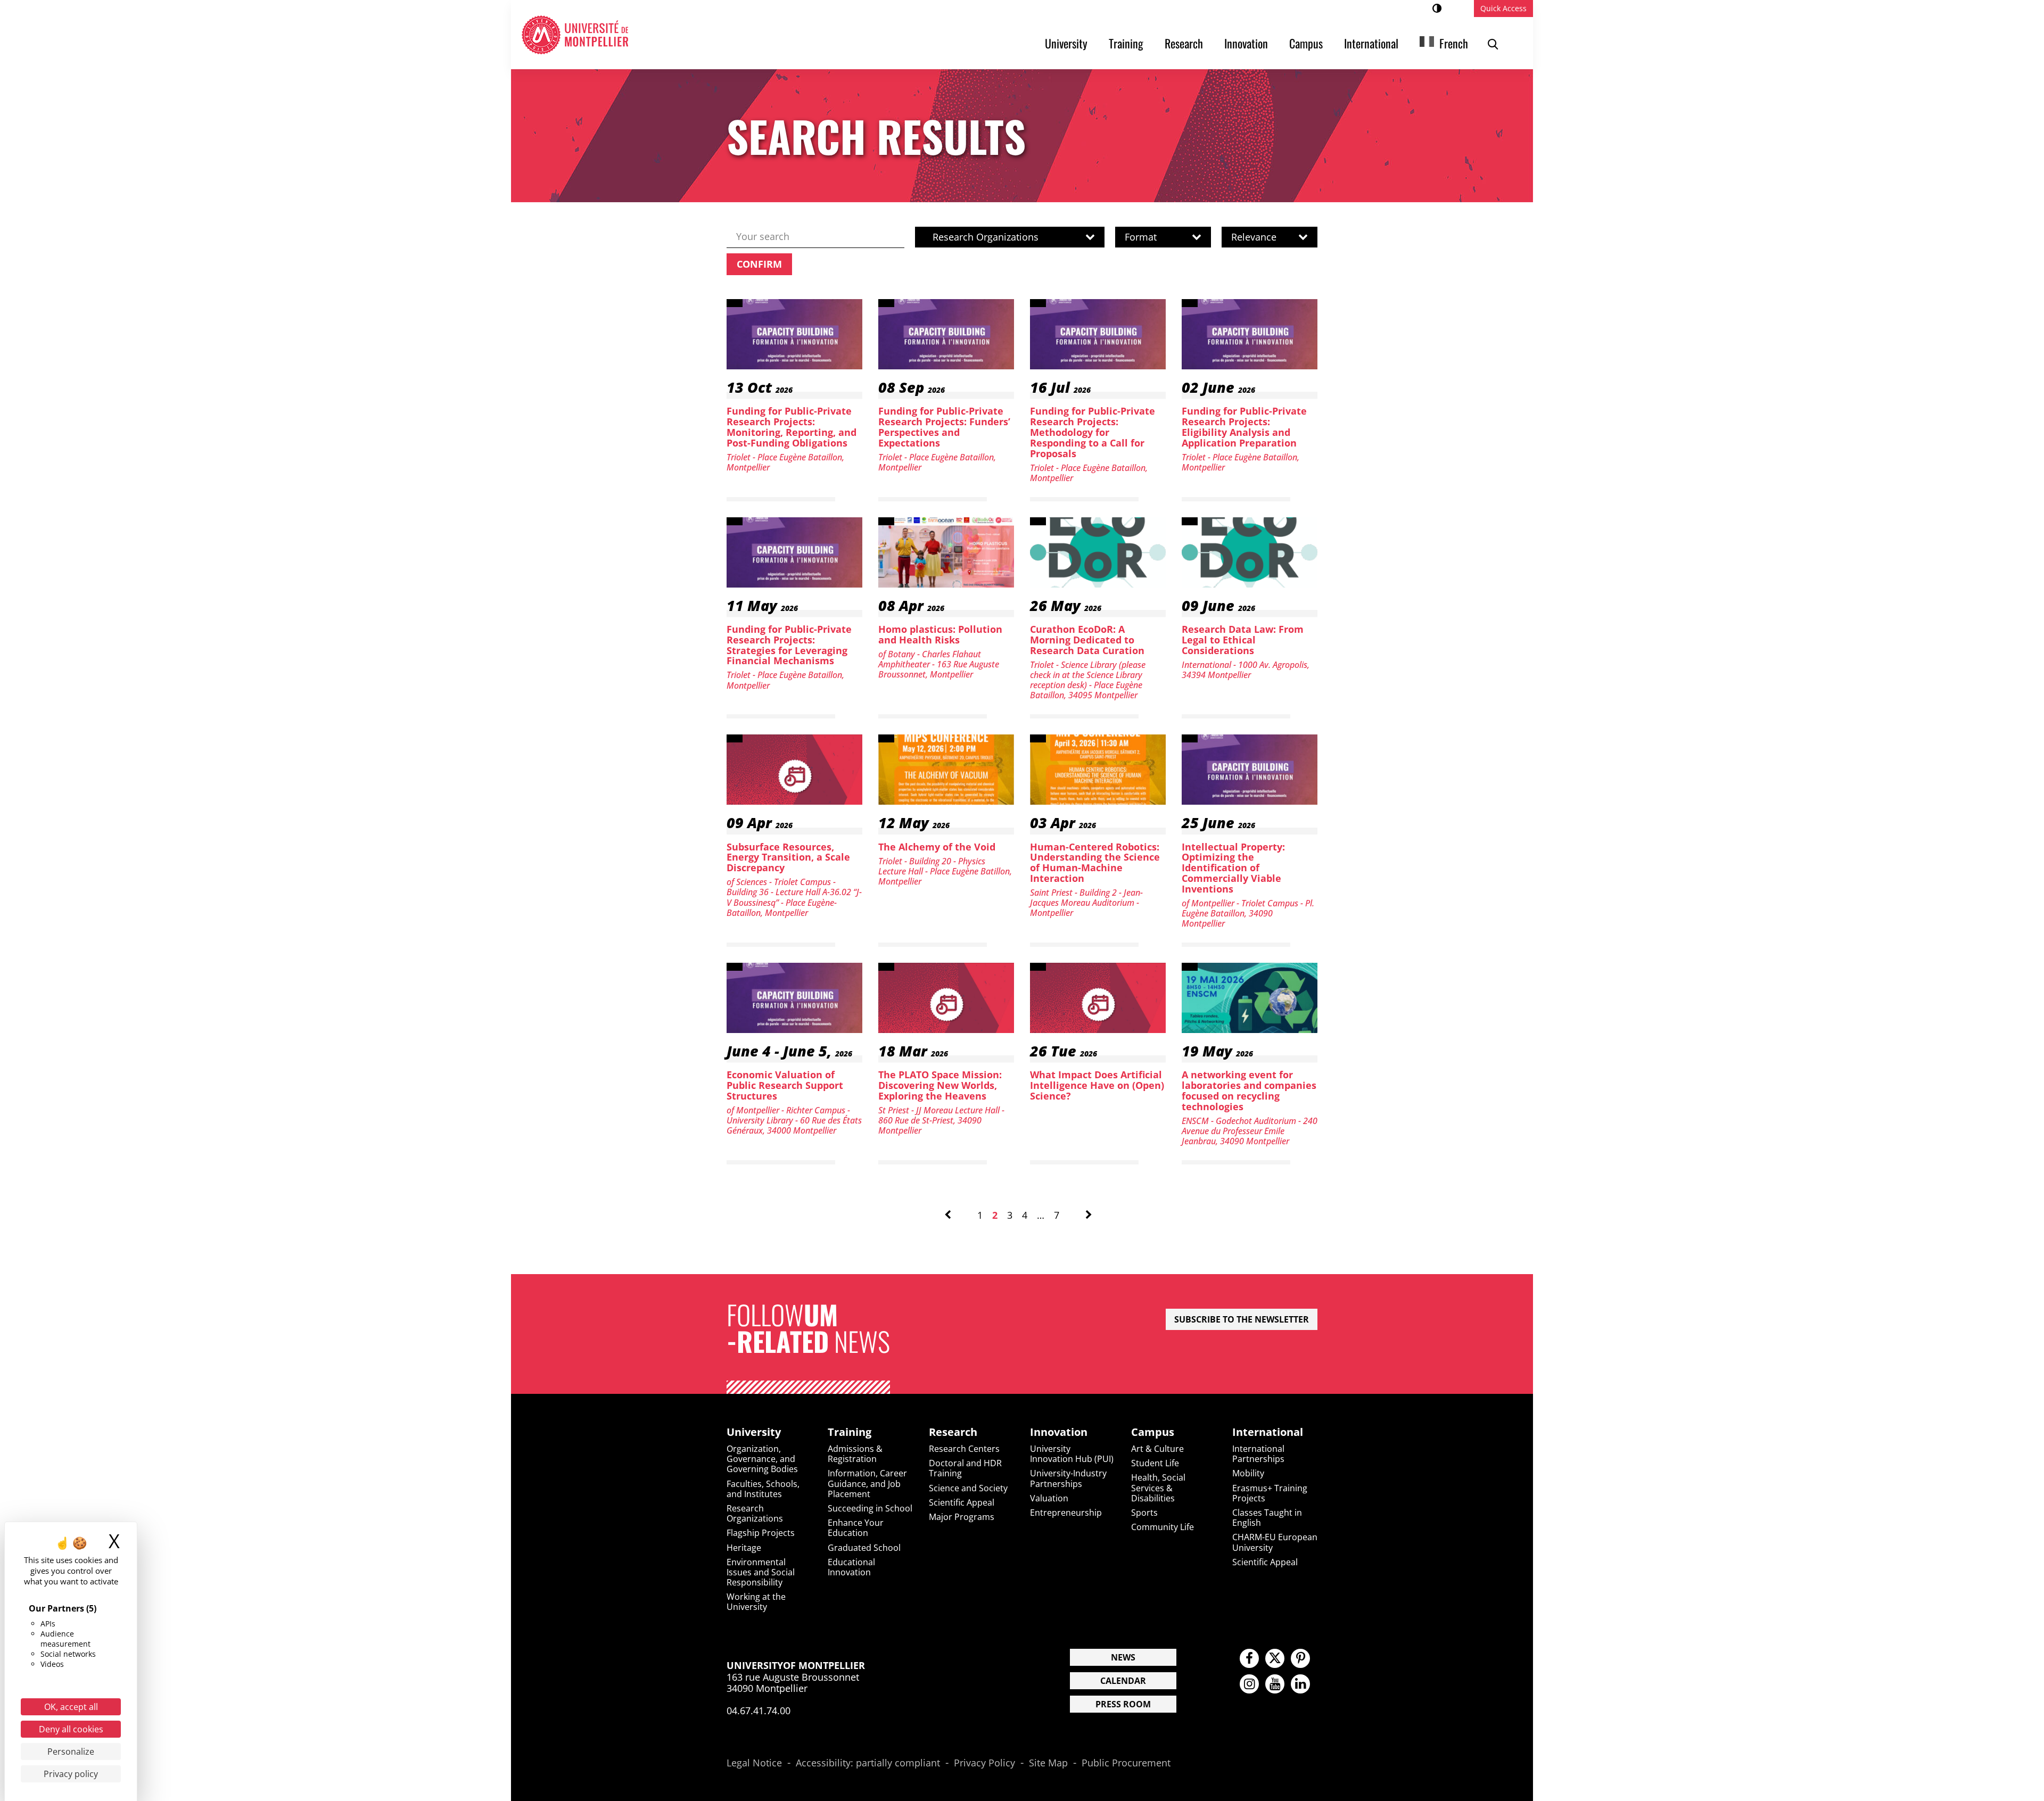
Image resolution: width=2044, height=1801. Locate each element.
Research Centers (964, 1449)
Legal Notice (754, 1763)
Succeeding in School (870, 1508)
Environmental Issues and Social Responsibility (761, 1572)
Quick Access (1503, 8)
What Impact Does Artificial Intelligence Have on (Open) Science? (1097, 1085)
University (1066, 43)
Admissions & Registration (855, 1454)
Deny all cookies (71, 1729)
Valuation (1049, 1498)
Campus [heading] (1153, 1432)
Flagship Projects (761, 1533)
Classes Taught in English (1267, 1518)
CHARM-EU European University (1275, 1542)
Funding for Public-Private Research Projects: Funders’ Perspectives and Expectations (944, 427)
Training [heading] (850, 1432)
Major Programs (962, 1517)
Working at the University (756, 1602)
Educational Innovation (851, 1567)
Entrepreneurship (1066, 1513)
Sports (1144, 1513)
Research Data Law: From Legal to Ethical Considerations (1243, 640)
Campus (1306, 43)
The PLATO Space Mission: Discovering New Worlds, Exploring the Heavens (940, 1085)
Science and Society (968, 1488)
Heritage (744, 1548)
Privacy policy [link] (71, 1774)
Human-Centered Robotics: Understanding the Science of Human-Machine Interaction (1095, 862)
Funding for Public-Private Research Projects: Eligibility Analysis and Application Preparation (1244, 427)
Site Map (1048, 1763)
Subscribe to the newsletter (1242, 1319)
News (1123, 1657)
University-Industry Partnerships (1068, 1478)
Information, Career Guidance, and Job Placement (867, 1483)
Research (1184, 43)
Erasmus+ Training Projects (1270, 1493)
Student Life (1155, 1463)
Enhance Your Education (856, 1528)
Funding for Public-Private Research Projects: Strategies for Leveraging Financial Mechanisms (789, 645)
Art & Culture (1157, 1449)
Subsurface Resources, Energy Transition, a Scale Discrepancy (788, 857)
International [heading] (1268, 1432)
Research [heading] (953, 1432)
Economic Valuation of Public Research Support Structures (785, 1085)
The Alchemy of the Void (937, 847)
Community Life (1163, 1527)
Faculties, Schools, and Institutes (763, 1489)
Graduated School (864, 1548)
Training (1126, 43)
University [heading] (754, 1432)
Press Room (1123, 1704)
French (1454, 43)
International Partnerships (1258, 1454)
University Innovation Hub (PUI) (1072, 1454)
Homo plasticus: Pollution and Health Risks (940, 634)
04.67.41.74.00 (759, 1711)
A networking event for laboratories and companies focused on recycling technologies (1249, 1090)
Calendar (1123, 1681)
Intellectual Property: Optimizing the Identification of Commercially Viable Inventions (1233, 868)
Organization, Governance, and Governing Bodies (762, 1459)
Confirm (759, 264)
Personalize (71, 1752)
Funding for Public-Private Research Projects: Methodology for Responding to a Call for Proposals (1093, 432)
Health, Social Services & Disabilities (1158, 1488)
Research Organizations (755, 1513)
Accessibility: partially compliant (868, 1763)
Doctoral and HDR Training (965, 1468)
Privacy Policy (984, 1763)
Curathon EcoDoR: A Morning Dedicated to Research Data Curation (1087, 640)
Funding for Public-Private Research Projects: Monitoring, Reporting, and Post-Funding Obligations (792, 427)
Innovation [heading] (1059, 1432)
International (1371, 43)
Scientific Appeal (962, 1502)
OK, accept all (71, 1707)
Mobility (1248, 1473)
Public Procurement (1126, 1763)
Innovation (1246, 43)
